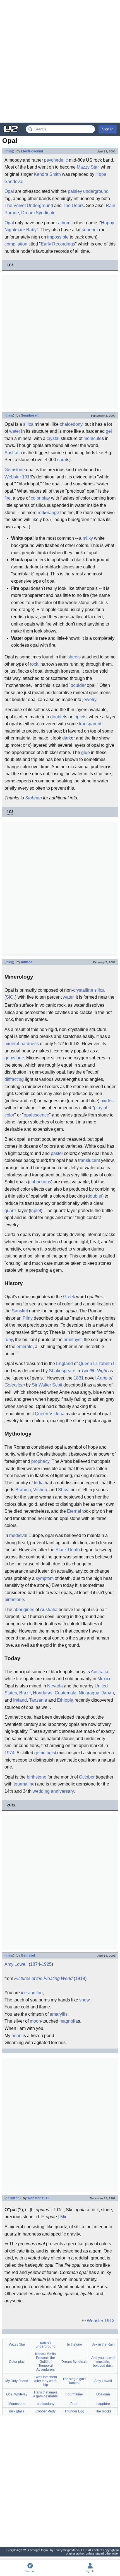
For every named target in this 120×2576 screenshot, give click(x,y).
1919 (80, 1978)
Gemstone (15, 470)
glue (86, 752)
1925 (47, 1964)
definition (13, 2198)
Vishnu (40, 1490)
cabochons (40, 1182)
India (39, 1483)
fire (8, 498)
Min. (64, 2217)
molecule (93, 438)
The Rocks (103, 2411)
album (64, 223)
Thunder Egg (74, 2411)
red (41, 513)
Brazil (25, 1693)
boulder (78, 685)
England (64, 1364)
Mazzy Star (88, 167)
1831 (79, 1378)
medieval (18, 1535)
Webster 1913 (18, 477)
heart (16, 2036)
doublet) (95, 1196)
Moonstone (17, 2404)
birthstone (14, 1600)
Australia (13, 453)
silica (28, 424)
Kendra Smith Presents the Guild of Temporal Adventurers (45, 2362)
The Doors (73, 205)
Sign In (108, 129)
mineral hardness (22, 1044)
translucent (89, 1160)
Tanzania (38, 1700)
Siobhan (33, 798)
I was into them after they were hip (46, 2381)
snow (84, 2000)
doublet (58, 717)
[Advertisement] (60, 61)
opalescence (36, 1115)
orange (52, 513)
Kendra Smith (47, 174)
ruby (9, 1340)
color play (40, 498)
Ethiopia (65, 1700)
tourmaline (24, 1784)
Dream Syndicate (38, 213)
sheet (73, 657)
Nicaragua (89, 1693)
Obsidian (103, 2394)
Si (8, 997)
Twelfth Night (94, 1371)
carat (62, 460)
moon (35, 2021)
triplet (79, 717)
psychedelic (56, 160)
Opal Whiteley (17, 2394)
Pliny (28, 1318)
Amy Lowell (16, 1964)
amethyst (73, 1340)
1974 (9, 1753)
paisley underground (88, 191)
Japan (108, 1693)
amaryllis (59, 2014)
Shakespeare (62, 1371)
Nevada (55, 1686)
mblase (27, 962)
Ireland (20, 1700)
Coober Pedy (45, 2411)
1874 (35, 1964)
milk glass (17, 2411)
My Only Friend (17, 2381)
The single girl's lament (74, 2381)
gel (109, 431)
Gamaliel (28, 1955)
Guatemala (66, 1693)
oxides (107, 1101)
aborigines (24, 1610)
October (87, 1777)
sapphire (103, 2404)
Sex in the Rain (103, 2344)
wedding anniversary (53, 1791)
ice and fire (32, 1993)
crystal (53, 438)
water (15, 431)
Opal (9, 191)
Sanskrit (20, 1311)
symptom (45, 1578)
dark (67, 738)
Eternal (74, 1511)
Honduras (43, 1693)
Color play (17, 2362)
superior (90, 230)
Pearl (74, 2404)
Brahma (23, 1490)
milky (88, 538)
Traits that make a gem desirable (45, 2394)
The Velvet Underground (29, 205)
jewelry (89, 700)
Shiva (64, 1490)
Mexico (105, 1679)
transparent (90, 724)
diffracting (14, 1079)
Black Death (68, 1550)
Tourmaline (74, 2394)
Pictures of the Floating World (43, 1978)
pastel (57, 1153)
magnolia (69, 2021)
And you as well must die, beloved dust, (103, 2362)
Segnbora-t (30, 415)
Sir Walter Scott (47, 1385)
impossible (58, 237)
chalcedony (71, 424)
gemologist (45, 1753)
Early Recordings (58, 244)
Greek (69, 1297)
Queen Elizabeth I (96, 1364)
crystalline (83, 990)
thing (9, 151)
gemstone (14, 1058)
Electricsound (32, 151)
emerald (25, 1347)
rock (34, 664)
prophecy (40, 1461)
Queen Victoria (50, 1414)
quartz (11, 1211)
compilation (16, 244)
